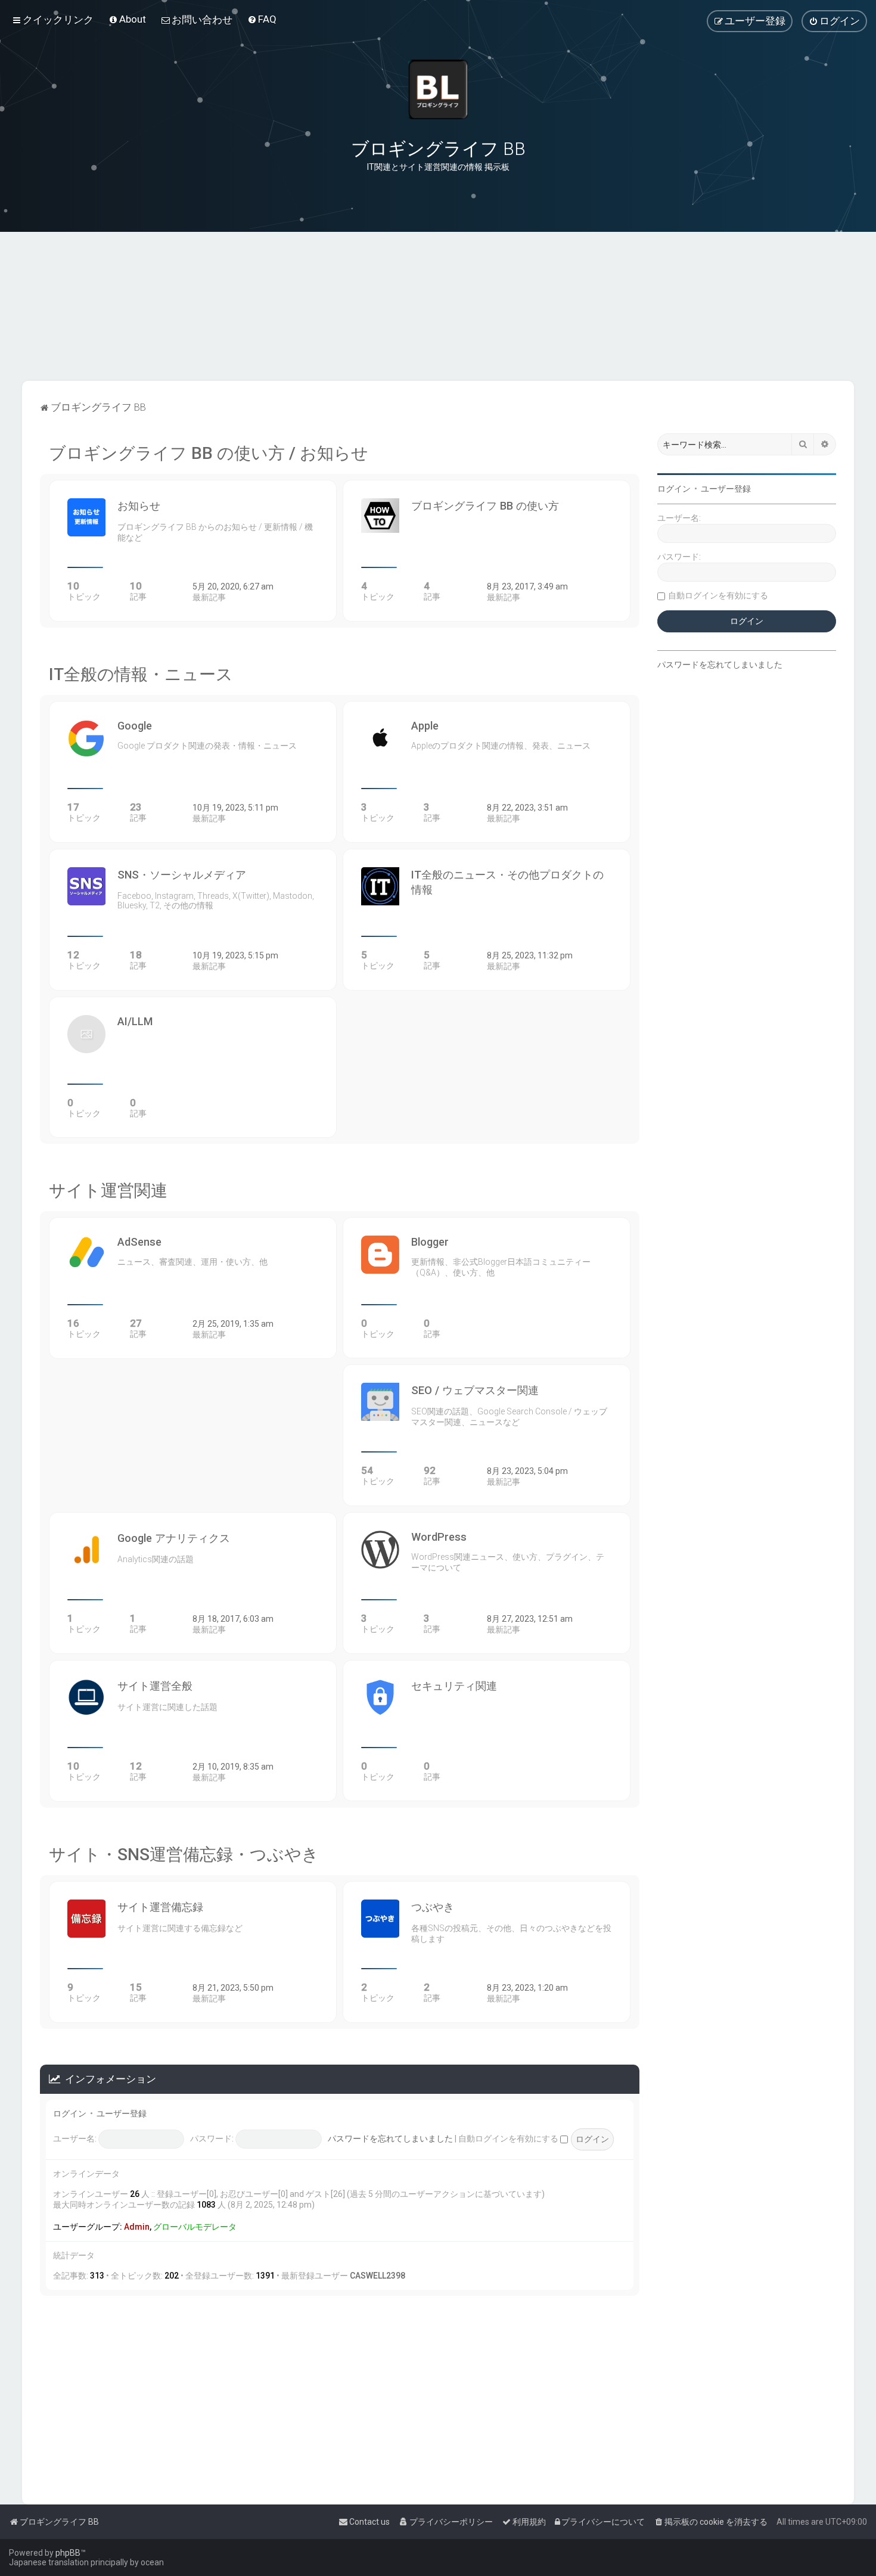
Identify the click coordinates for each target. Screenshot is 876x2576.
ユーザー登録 (122, 2113)
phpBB (68, 2553)
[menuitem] (127, 19)
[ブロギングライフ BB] (438, 89)
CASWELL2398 (378, 2276)
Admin (137, 2227)
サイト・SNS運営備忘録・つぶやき (184, 1855)
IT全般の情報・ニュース (141, 674)
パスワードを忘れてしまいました (390, 2139)
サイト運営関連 (108, 1191)
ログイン (70, 2113)
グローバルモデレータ (195, 2227)
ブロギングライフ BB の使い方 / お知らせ (209, 453)
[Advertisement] (438, 321)
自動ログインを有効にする (509, 2139)
